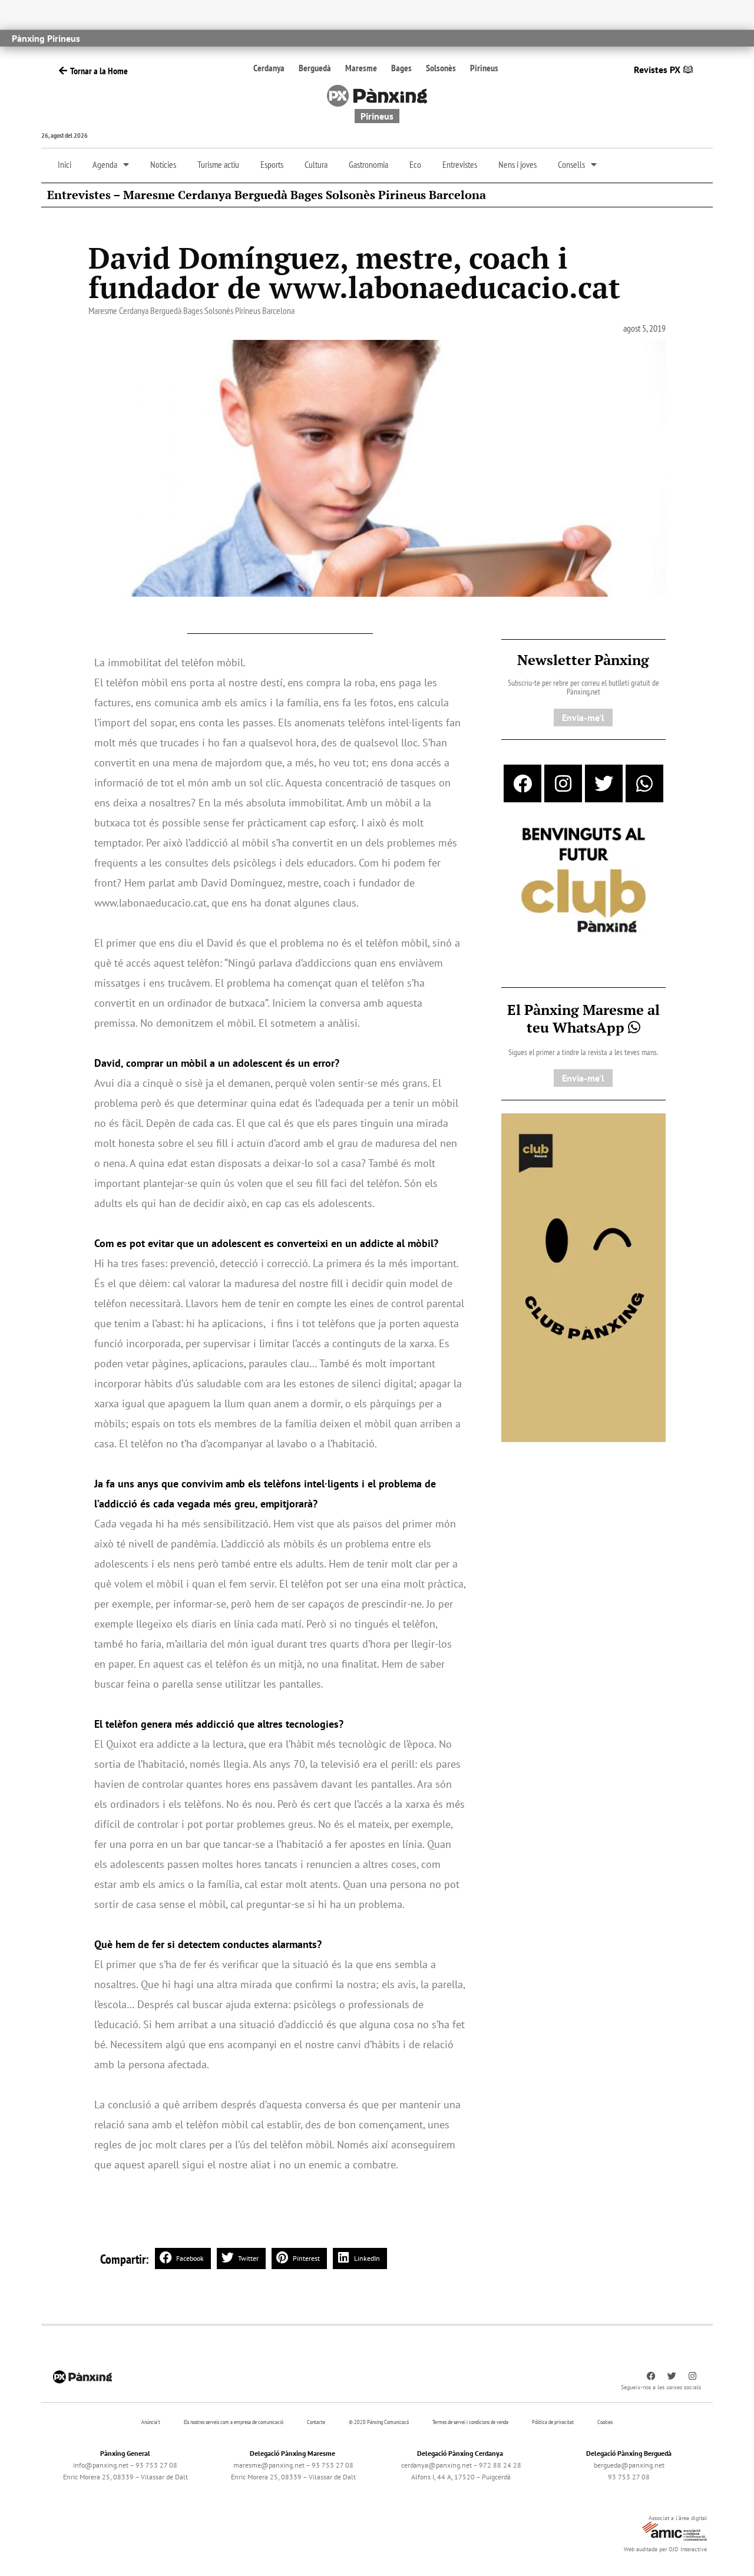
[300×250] (583, 881)
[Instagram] (563, 783)
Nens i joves (517, 164)
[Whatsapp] (644, 783)
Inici (65, 164)
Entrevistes (460, 164)
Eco (415, 164)
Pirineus (484, 68)
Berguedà (315, 68)
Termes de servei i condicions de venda (470, 2422)
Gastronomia (368, 164)
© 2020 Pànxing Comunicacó (379, 2422)
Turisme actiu (218, 164)
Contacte (316, 2422)
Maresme (361, 68)
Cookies (605, 2422)
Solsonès (441, 68)
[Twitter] (604, 783)
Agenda (105, 164)
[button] (183, 2258)
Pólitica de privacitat (553, 2422)
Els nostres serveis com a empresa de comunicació (234, 2422)
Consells (571, 164)
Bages (401, 68)
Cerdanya (269, 68)
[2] (583, 1277)
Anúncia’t (151, 2422)
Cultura (316, 164)
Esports (272, 164)
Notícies (163, 164)
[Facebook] (522, 783)
